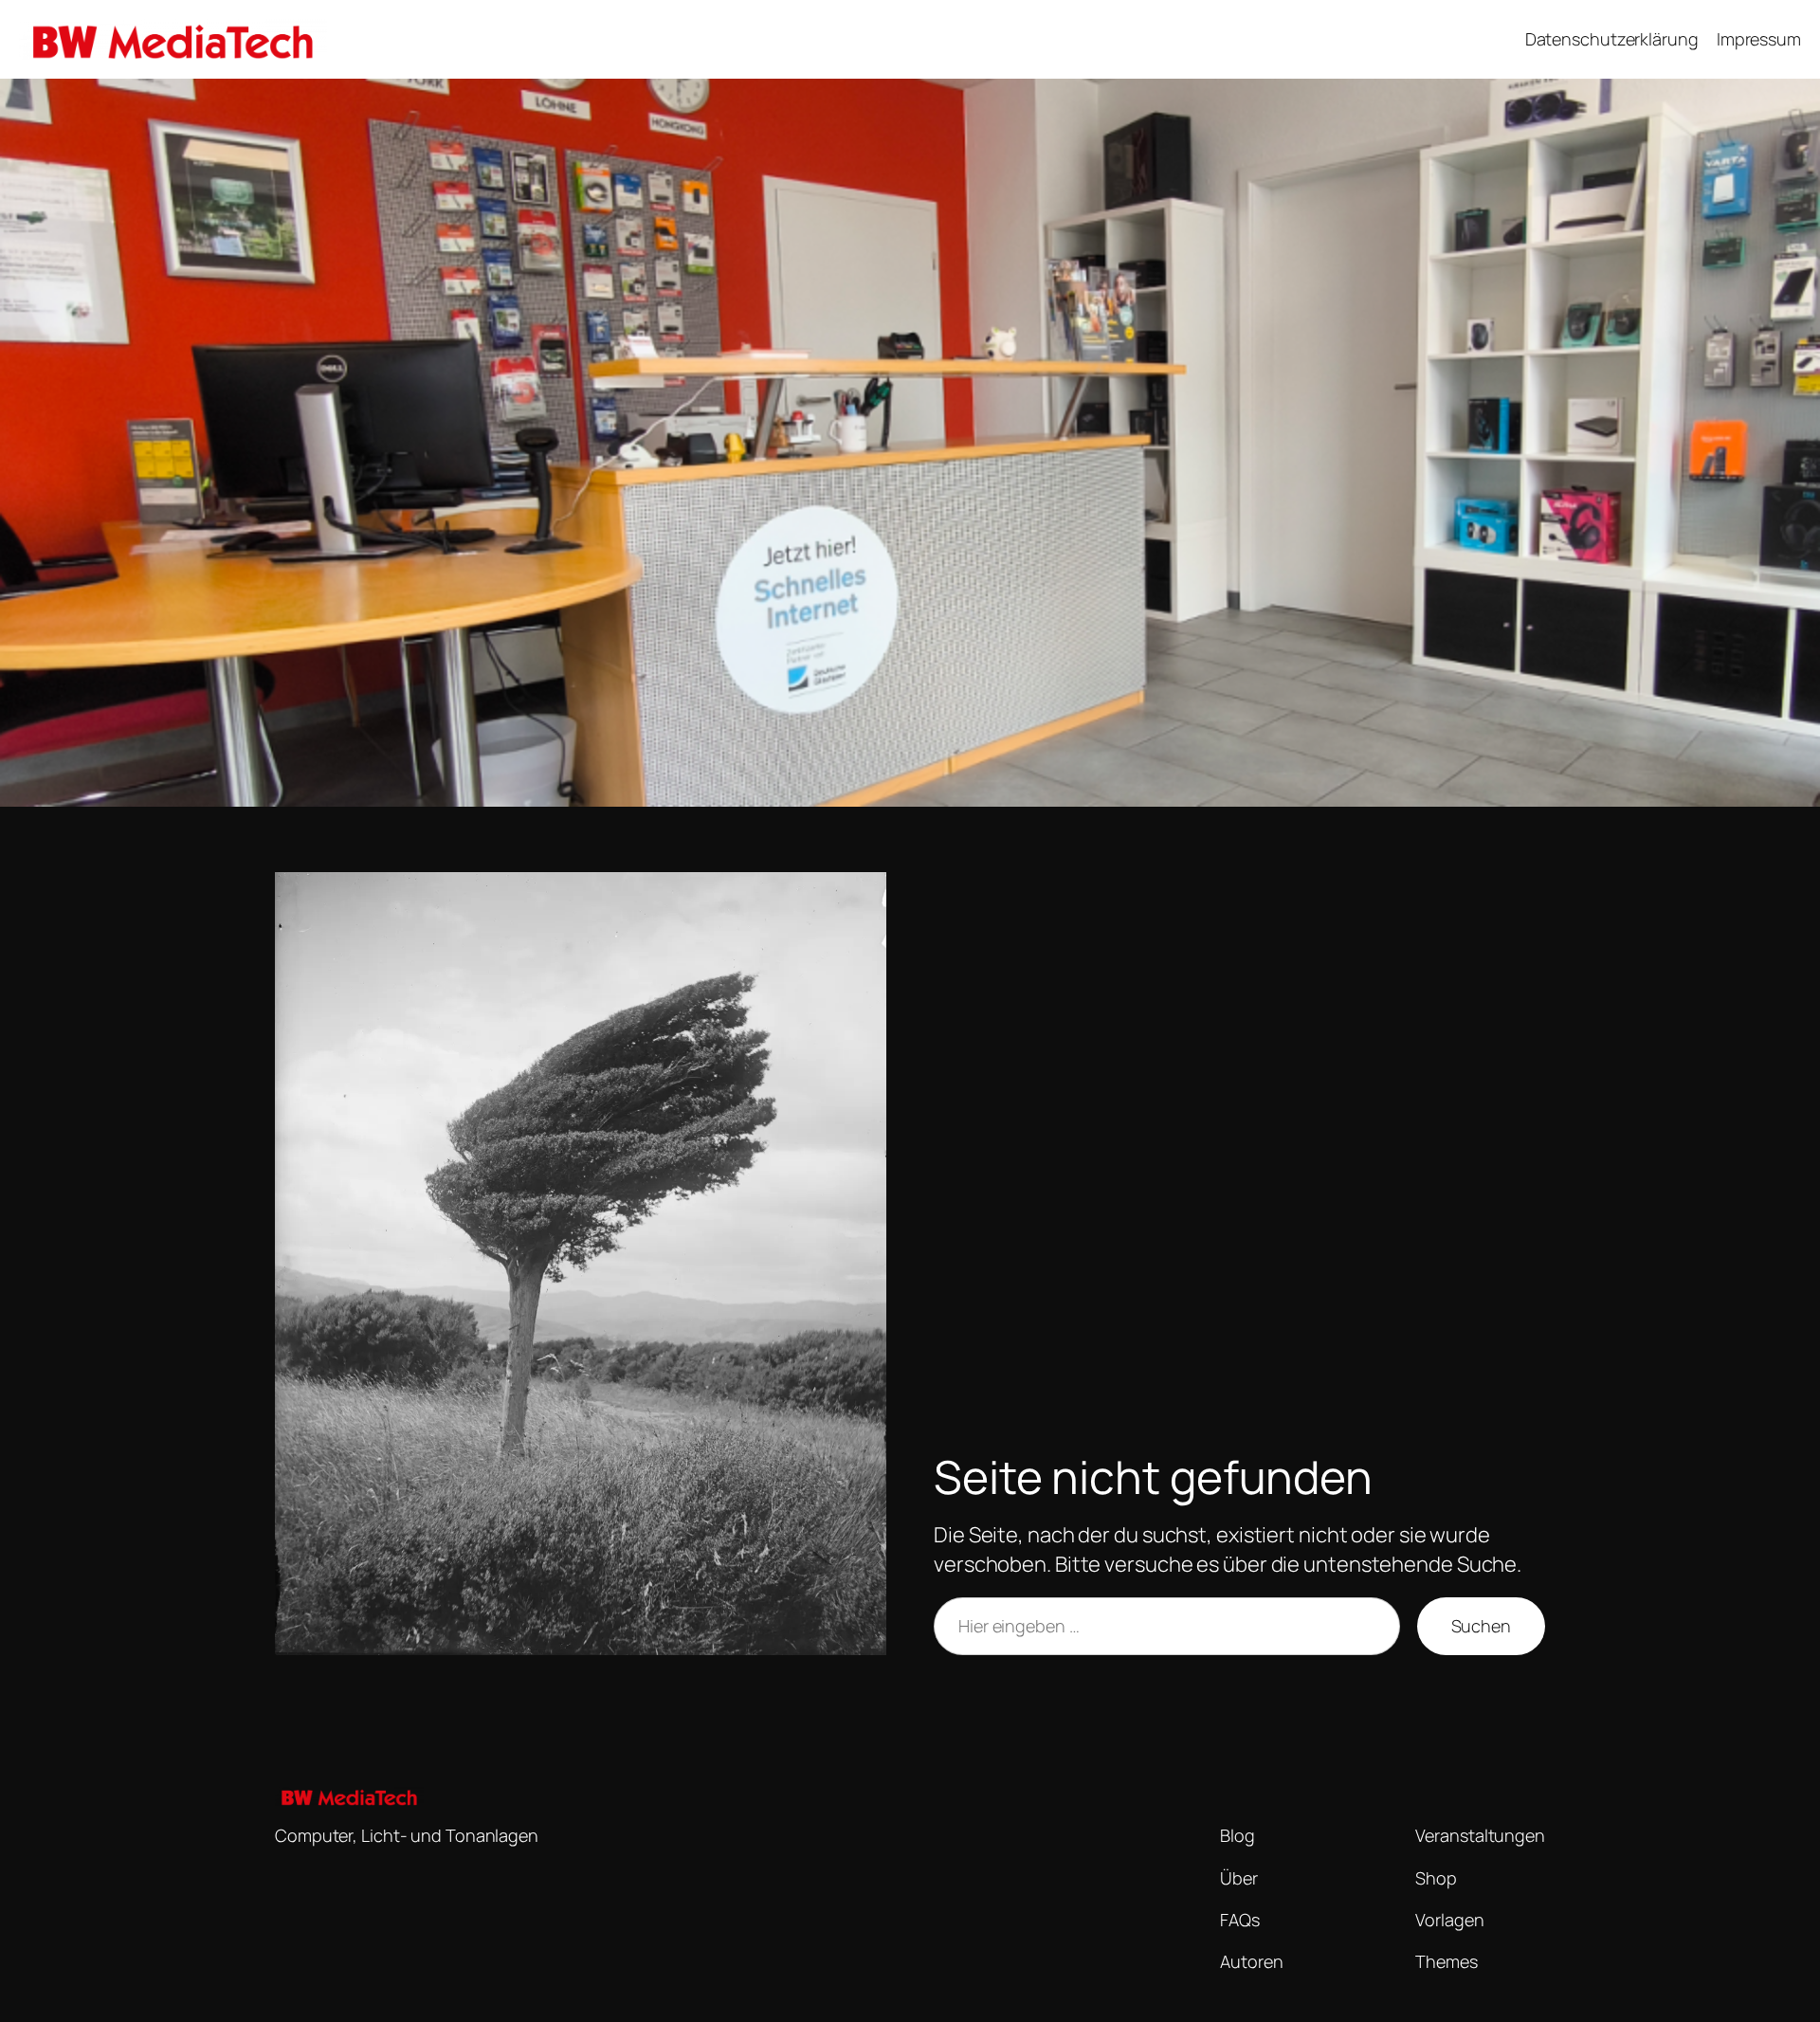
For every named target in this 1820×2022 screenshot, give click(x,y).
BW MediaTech (406, 39)
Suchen (1481, 1626)
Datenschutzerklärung (1612, 39)
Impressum (1759, 39)
